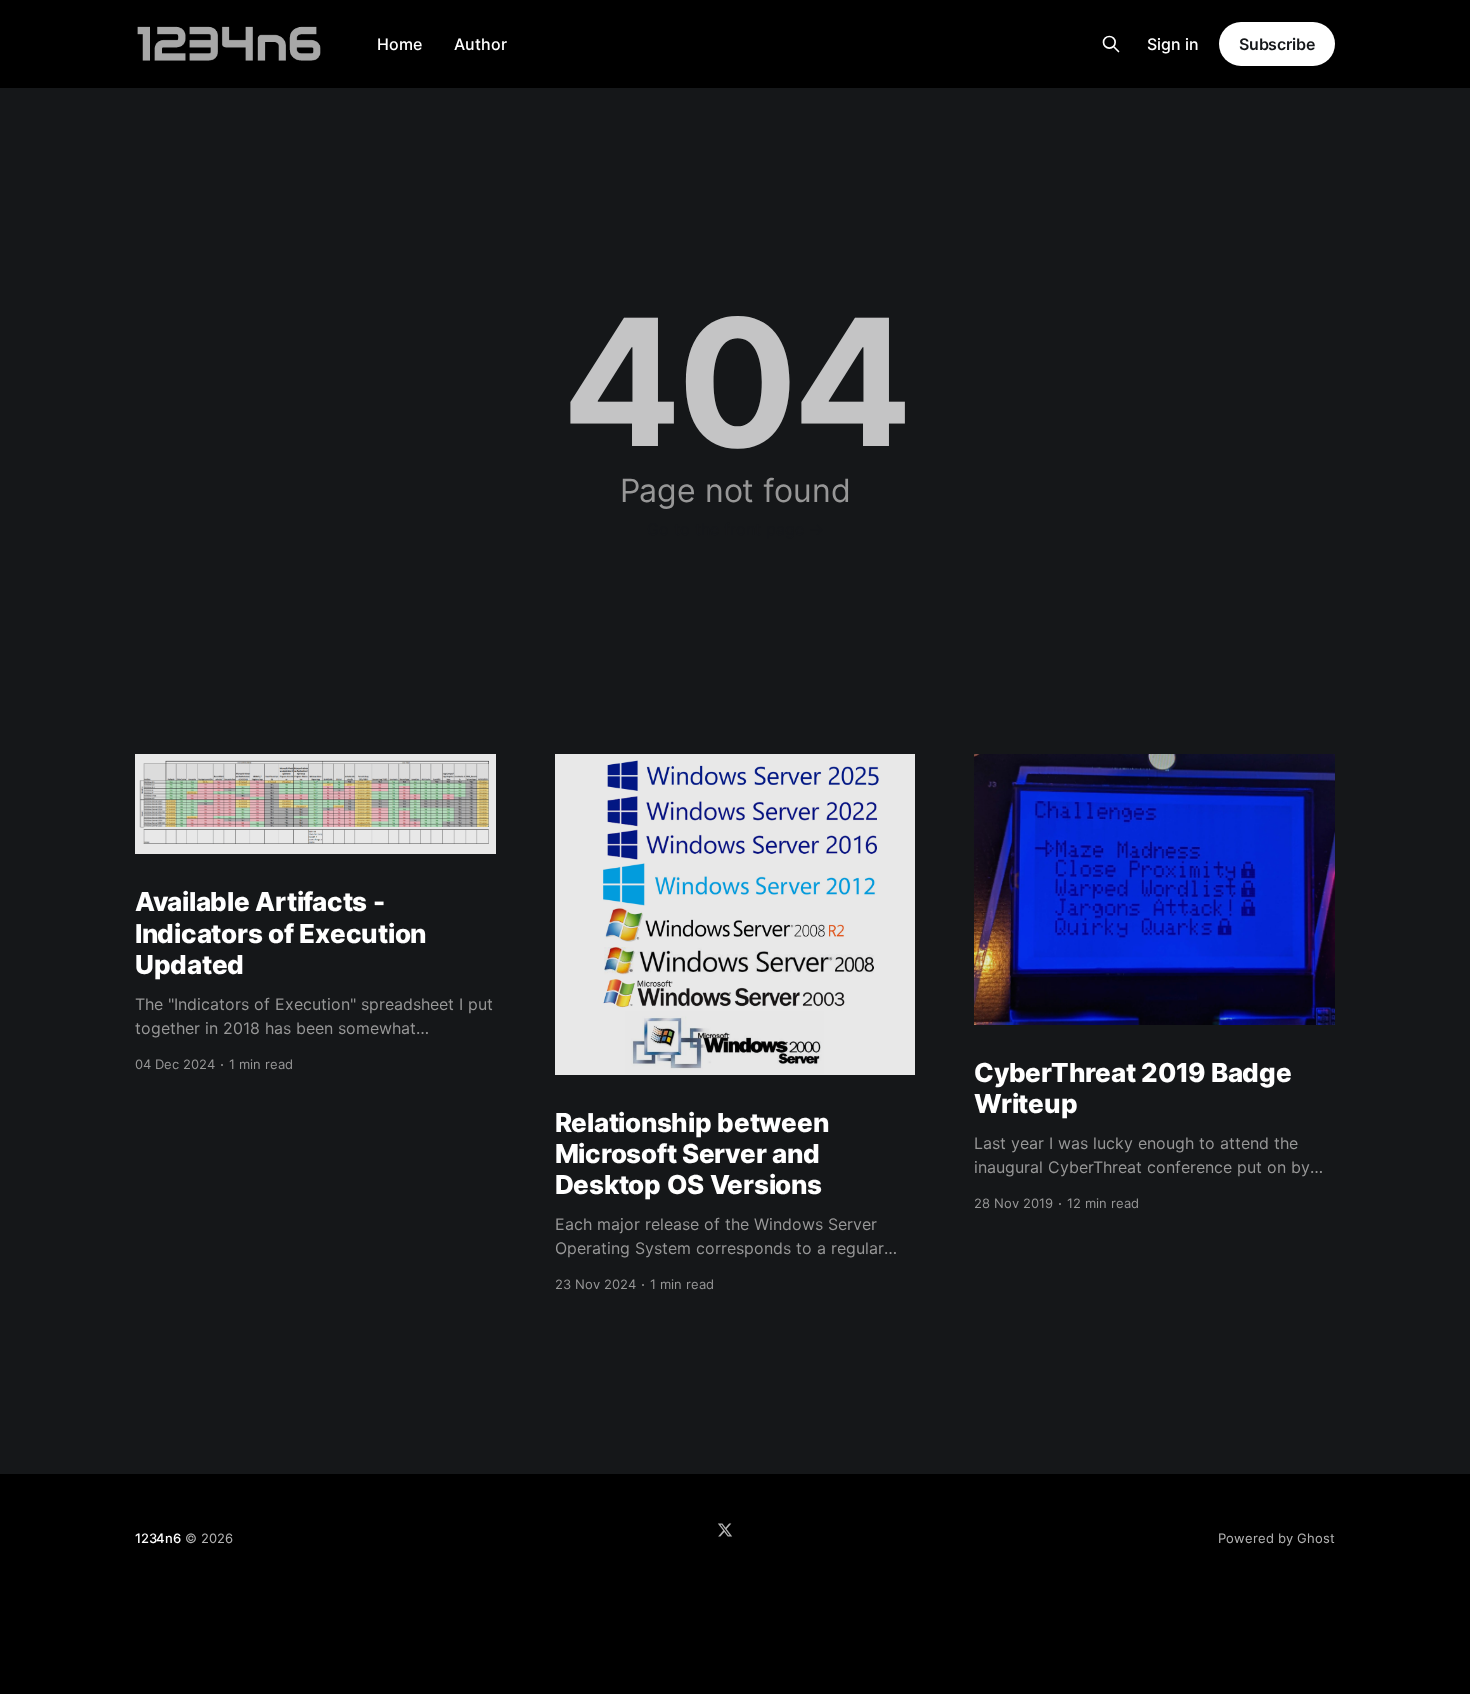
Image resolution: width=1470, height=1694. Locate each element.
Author (480, 44)
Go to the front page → (735, 529)
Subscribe (1277, 44)
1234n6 (158, 1538)
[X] (725, 1530)
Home (399, 44)
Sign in (1173, 44)
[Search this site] (1111, 44)
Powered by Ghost (1276, 1538)
